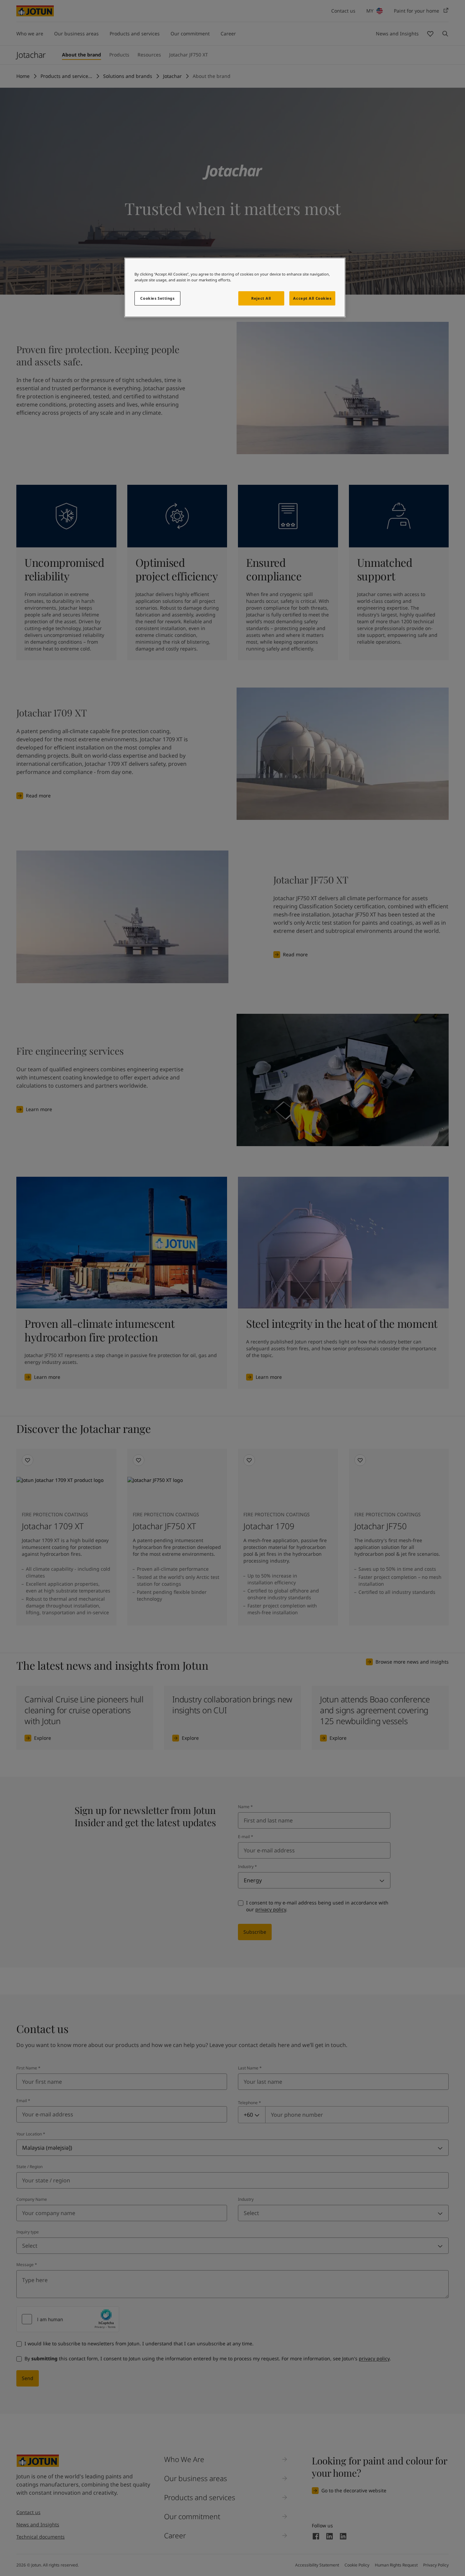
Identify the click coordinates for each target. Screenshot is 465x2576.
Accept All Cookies (312, 298)
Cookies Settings (157, 298)
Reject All (261, 298)
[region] (235, 287)
